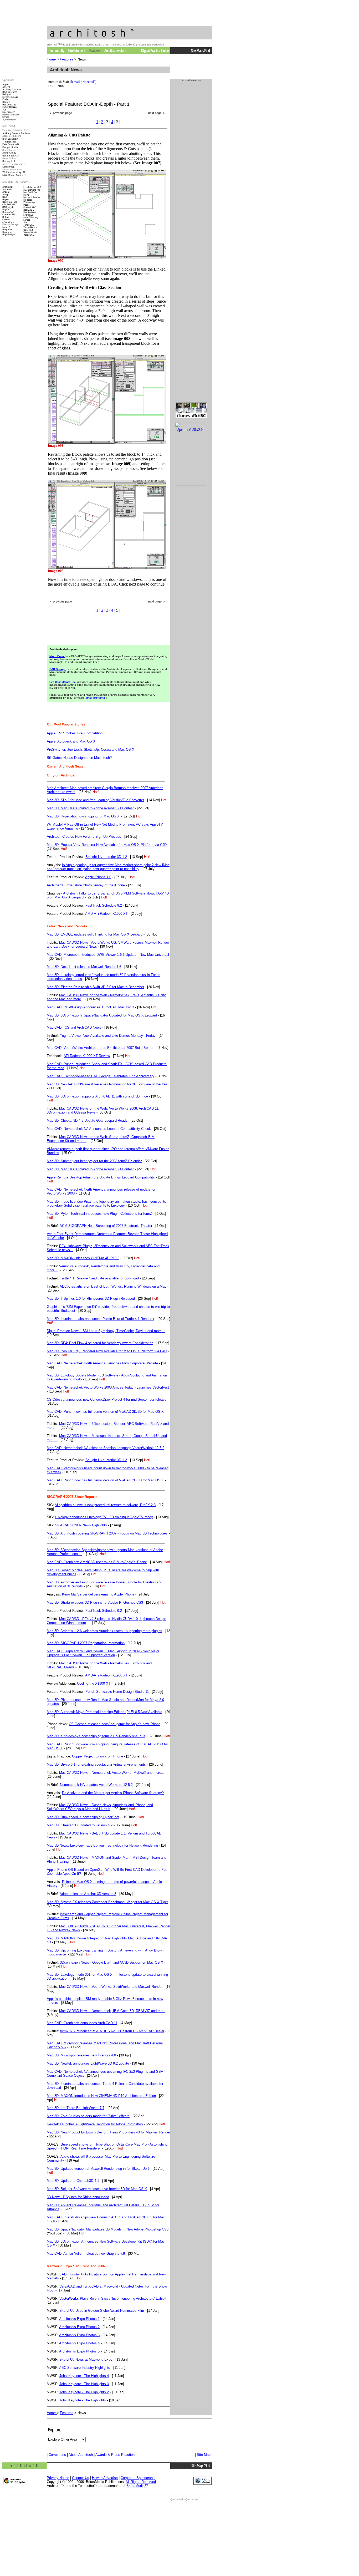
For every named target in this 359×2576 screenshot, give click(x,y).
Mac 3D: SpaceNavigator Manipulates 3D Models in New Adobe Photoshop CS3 (108, 2229)
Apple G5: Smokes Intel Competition (75, 733)
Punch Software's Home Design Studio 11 (117, 1692)
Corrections (57, 2455)
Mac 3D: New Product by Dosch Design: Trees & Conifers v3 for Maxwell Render (108, 2132)
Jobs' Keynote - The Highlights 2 (84, 2392)
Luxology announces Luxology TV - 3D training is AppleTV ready (104, 1517)
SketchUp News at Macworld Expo (86, 2359)
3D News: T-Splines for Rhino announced (78, 2197)
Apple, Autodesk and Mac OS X (71, 741)
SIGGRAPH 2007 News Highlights (81, 1525)
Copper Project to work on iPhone (98, 1756)
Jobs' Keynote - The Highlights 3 (84, 2384)
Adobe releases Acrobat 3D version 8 (88, 1894)
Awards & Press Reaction (115, 2455)
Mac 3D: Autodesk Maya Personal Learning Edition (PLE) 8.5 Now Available (104, 1712)
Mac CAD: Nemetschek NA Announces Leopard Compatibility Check (99, 1129)
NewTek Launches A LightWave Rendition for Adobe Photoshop (95, 2124)
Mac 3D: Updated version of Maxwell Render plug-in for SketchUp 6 (98, 2169)
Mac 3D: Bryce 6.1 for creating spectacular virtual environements (96, 1764)
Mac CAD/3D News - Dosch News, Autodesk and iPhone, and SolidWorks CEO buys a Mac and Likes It (100, 1807)
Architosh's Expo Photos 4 (79, 2343)
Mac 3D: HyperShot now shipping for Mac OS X (83, 816)
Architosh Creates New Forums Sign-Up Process (84, 837)
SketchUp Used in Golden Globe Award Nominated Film (102, 2311)
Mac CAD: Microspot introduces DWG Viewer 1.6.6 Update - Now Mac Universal (108, 955)
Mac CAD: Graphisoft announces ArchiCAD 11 (82, 2023)
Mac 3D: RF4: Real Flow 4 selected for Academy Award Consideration (100, 1343)
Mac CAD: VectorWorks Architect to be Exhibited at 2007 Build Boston (101, 1048)
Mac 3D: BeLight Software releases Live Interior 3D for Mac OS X (97, 2189)
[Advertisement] (108, 628)
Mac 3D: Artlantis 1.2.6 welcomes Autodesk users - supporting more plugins (104, 1631)
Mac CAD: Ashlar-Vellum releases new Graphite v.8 (86, 2254)
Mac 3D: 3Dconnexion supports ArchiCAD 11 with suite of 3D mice (97, 1096)
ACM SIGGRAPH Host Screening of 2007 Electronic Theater (106, 1226)
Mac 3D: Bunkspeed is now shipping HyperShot (83, 1817)
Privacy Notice (58, 2478)
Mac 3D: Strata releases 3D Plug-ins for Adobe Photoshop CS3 (95, 1602)
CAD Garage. (58, 669)
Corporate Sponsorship (138, 2478)
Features (67, 59)
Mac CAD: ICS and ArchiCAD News (74, 1027)
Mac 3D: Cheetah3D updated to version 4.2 (80, 1825)
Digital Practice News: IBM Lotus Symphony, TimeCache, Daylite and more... (106, 1331)
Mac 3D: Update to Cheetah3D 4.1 (73, 2181)
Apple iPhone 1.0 (98, 877)
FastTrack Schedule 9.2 (104, 905)
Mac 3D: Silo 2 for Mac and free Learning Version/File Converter (95, 800)
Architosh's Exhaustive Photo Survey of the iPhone (86, 885)
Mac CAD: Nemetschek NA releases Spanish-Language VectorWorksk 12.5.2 (106, 1448)
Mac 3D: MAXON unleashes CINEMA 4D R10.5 (83, 1258)
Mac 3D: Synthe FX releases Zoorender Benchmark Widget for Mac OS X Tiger (107, 1902)
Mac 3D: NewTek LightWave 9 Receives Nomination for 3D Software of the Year (108, 1084)
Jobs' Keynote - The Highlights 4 (84, 2376)
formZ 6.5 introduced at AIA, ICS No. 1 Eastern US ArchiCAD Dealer (112, 2031)
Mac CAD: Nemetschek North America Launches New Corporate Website (102, 1363)
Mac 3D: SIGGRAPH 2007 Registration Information (86, 1643)
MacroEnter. (57, 656)
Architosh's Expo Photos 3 (79, 2335)
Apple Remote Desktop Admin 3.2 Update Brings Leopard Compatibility (101, 1177)
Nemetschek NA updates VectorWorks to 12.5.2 (96, 1785)
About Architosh (81, 2455)
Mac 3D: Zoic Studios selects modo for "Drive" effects (88, 2116)
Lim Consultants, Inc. (63, 682)
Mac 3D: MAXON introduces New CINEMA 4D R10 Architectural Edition (101, 2096)
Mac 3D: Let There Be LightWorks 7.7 (76, 2108)
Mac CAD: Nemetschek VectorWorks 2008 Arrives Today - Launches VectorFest (108, 1387)
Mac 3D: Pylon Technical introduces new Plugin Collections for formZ (99, 1214)
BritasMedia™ (137, 2486)
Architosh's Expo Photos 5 (79, 2351)
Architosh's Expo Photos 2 (79, 2327)
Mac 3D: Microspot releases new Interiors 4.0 (81, 2055)
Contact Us (81, 2478)
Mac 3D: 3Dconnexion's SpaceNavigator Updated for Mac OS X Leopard (102, 1015)
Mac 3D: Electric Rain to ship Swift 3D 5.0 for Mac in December (95, 987)
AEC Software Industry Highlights (85, 2368)
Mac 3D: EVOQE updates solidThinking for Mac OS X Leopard (95, 934)
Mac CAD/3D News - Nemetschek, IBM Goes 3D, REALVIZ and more (112, 2011)
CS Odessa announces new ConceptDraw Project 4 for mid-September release (107, 1399)
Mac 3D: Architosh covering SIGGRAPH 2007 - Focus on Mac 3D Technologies (107, 1533)
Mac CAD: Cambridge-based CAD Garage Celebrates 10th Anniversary (101, 1076)
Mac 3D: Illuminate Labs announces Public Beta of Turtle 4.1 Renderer (101, 1319)
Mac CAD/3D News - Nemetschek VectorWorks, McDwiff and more (110, 1773)
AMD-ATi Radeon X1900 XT (106, 914)
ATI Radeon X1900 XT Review (87, 1056)
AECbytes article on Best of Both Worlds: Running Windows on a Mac (113, 1286)
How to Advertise (105, 2478)
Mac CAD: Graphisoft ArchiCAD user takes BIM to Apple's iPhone (97, 1562)
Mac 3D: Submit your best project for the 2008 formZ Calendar (94, 1161)
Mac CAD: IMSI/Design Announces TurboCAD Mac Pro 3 (90, 1007)
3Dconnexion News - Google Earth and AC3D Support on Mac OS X (112, 1962)
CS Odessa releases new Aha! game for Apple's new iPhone (115, 1724)
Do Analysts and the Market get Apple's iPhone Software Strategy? (113, 1793)
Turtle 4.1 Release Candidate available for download (99, 1278)
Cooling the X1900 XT (94, 1683)
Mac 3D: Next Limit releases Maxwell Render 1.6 (84, 967)
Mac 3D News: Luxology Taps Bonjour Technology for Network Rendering (102, 1845)
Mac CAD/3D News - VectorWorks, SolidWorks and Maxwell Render (111, 1987)
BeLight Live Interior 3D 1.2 (106, 857)
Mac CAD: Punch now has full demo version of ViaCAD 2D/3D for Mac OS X (105, 1412)
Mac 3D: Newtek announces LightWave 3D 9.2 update (88, 2063)
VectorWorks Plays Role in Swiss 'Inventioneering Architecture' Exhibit (113, 2298)
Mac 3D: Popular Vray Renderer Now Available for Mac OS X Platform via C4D (107, 845)
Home (52, 59)
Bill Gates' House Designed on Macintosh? (79, 758)
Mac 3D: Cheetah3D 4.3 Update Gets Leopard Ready (87, 1121)
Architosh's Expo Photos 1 (79, 2319)
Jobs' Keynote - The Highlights (83, 2400)
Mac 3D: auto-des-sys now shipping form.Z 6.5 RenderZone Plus (96, 1736)
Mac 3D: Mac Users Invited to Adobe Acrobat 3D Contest (90, 808)
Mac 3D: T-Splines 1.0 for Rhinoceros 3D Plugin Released (91, 1299)
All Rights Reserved (141, 2482)
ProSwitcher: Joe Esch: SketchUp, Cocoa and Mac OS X (91, 750)
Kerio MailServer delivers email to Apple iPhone (98, 1594)
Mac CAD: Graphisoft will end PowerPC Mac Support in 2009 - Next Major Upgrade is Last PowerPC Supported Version (103, 1653)
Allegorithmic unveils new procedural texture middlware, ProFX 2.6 (105, 1505)
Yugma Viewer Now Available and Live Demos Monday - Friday (108, 1036)
